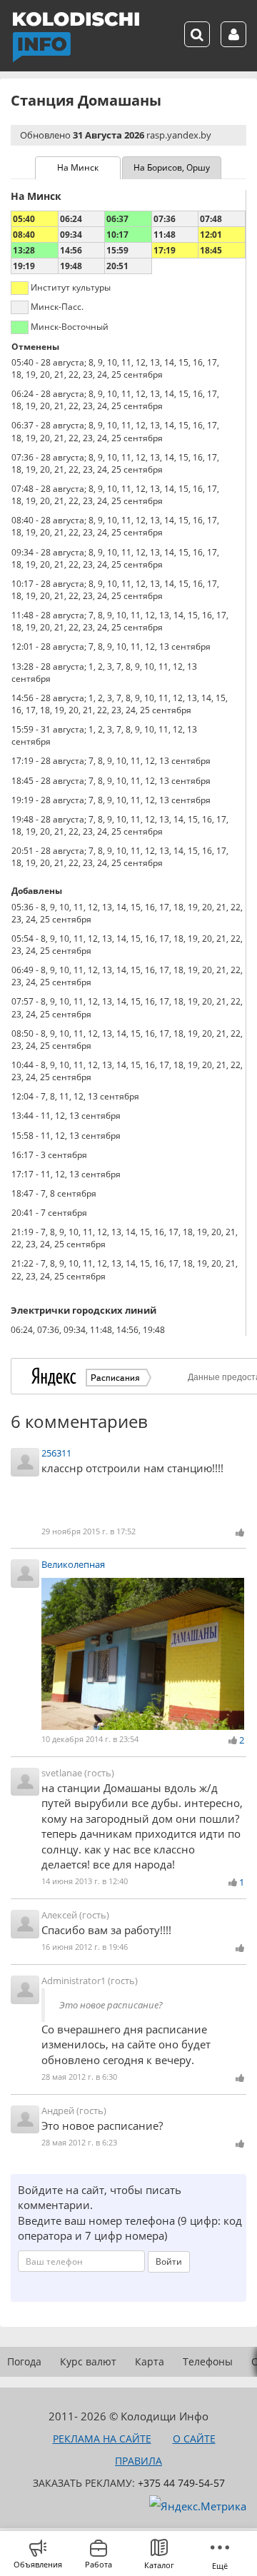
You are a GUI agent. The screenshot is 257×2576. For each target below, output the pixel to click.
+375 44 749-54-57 (181, 2483)
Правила (138, 2461)
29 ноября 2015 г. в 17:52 (89, 1531)
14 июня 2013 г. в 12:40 (85, 1881)
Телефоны (208, 2361)
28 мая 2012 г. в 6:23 (79, 2142)
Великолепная (73, 1564)
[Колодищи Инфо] (76, 37)
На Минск (78, 167)
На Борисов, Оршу (172, 167)
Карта (150, 2361)
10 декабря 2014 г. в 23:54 (90, 1739)
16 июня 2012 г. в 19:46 (85, 1947)
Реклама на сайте (102, 2439)
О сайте (194, 2439)
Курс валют (88, 2361)
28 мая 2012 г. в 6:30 (79, 2077)
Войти (169, 2261)
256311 (56, 1453)
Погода (24, 2361)
